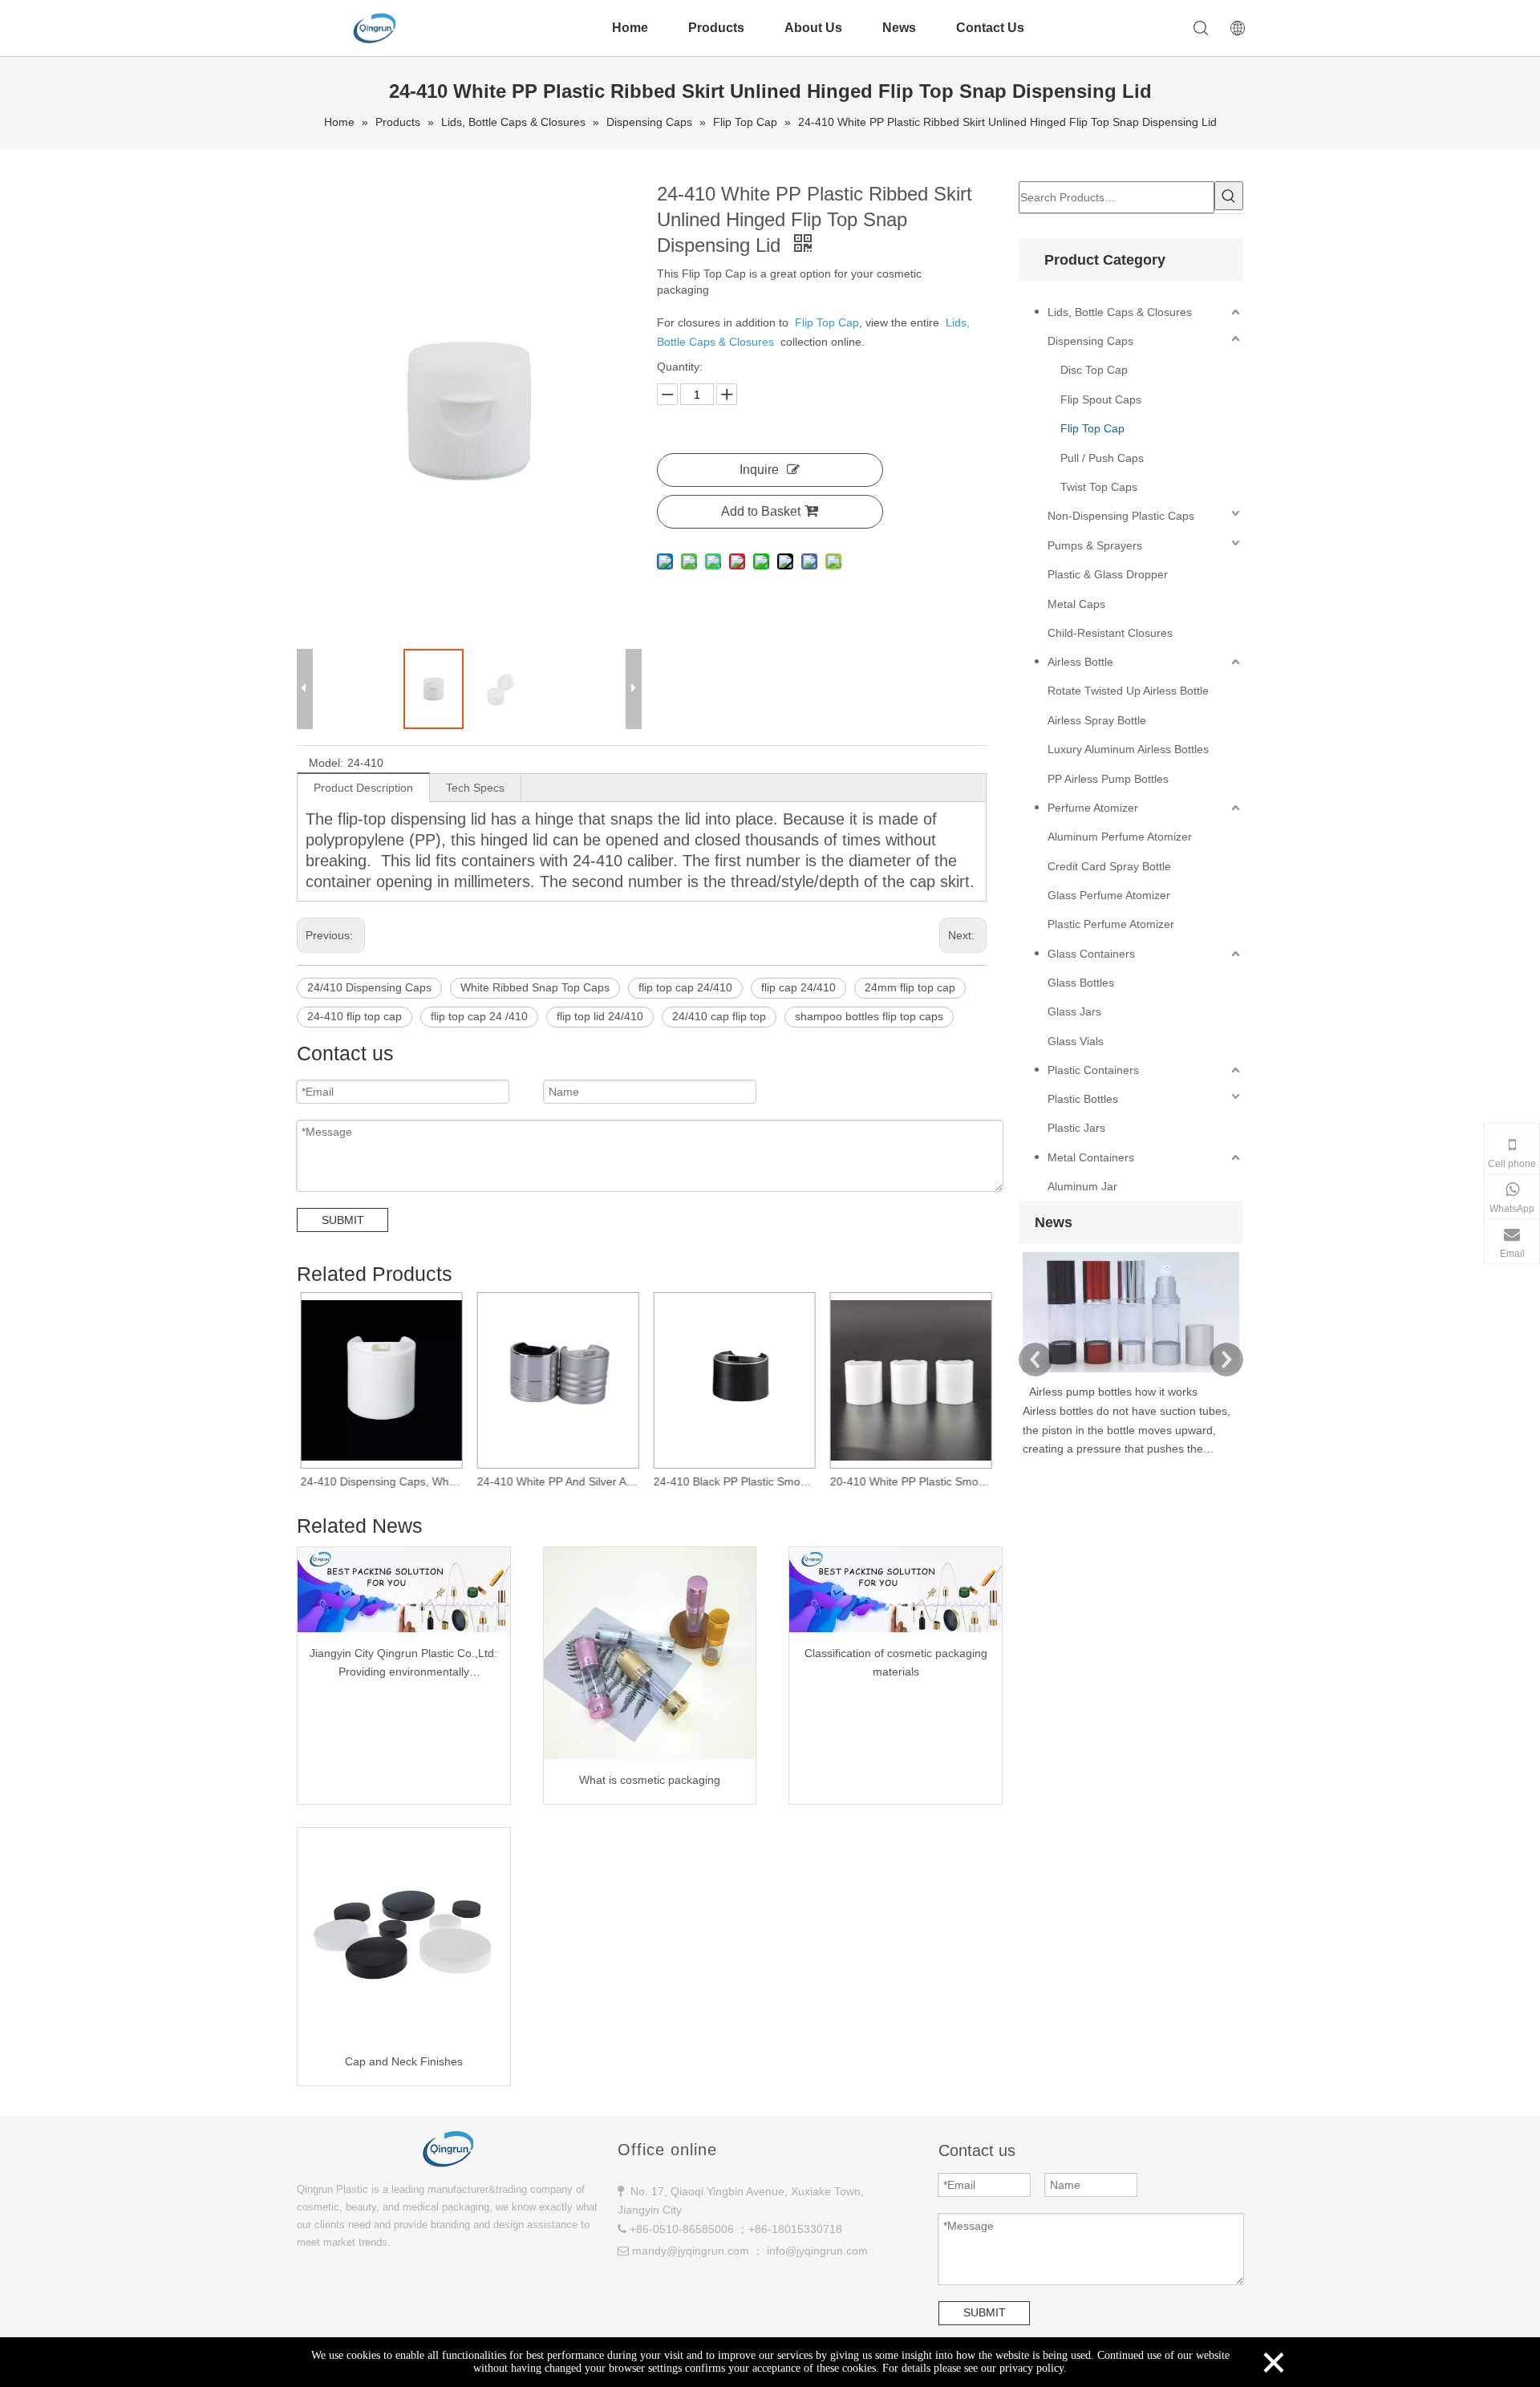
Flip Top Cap (1092, 428)
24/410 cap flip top (719, 1016)
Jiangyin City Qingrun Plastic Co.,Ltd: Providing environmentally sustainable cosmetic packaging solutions (403, 1665)
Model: (326, 763)
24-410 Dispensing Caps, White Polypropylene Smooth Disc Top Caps (385, 1481)
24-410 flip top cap (355, 1016)
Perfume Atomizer (1093, 808)
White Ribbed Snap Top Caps (535, 987)
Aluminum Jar (1082, 1186)
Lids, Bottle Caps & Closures (1120, 312)
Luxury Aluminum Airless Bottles (1128, 749)
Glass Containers (1091, 954)
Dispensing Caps (1090, 341)
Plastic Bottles (1083, 1099)
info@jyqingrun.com (817, 2251)
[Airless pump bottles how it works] (1131, 1372)
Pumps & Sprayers (1095, 545)
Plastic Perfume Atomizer (1111, 924)
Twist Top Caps (1099, 487)
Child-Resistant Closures (1110, 633)
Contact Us (990, 28)
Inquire (759, 470)
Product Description (363, 788)
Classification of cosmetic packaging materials (896, 1663)
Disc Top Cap (1094, 370)
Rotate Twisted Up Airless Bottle (1128, 691)
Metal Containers (1091, 1157)
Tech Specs (475, 788)
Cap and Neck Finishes (404, 2061)
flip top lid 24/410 (600, 1016)
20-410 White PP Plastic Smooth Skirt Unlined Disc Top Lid (914, 1481)
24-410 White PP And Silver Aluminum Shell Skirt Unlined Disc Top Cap (561, 1481)
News (899, 28)
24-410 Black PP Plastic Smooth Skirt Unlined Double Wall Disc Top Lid (738, 1481)
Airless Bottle (1080, 662)
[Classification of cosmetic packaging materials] (896, 1590)
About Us (813, 28)
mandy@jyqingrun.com (691, 2251)
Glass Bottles (1081, 983)
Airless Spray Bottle (1097, 720)
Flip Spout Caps (1101, 399)
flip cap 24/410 (798, 987)
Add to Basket (761, 511)
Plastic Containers (1093, 1070)
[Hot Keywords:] (1229, 196)
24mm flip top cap (910, 987)
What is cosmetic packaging (650, 1780)
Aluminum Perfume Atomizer (1120, 837)
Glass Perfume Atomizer (1109, 895)
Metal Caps (1076, 604)
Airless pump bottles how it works (1113, 1392)
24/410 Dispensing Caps (369, 987)
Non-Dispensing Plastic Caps (1121, 516)
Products (716, 28)
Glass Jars (1074, 1011)
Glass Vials (1076, 1041)
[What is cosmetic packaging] (650, 1653)
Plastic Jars (1076, 1128)
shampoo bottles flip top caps (869, 1016)
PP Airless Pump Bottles (1108, 779)
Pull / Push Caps (1102, 458)
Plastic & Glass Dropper (1108, 574)
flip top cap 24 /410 (479, 1016)
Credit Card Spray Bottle (1109, 866)
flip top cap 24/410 (685, 987)
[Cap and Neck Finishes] (404, 1934)
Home (630, 28)
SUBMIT (343, 1220)
